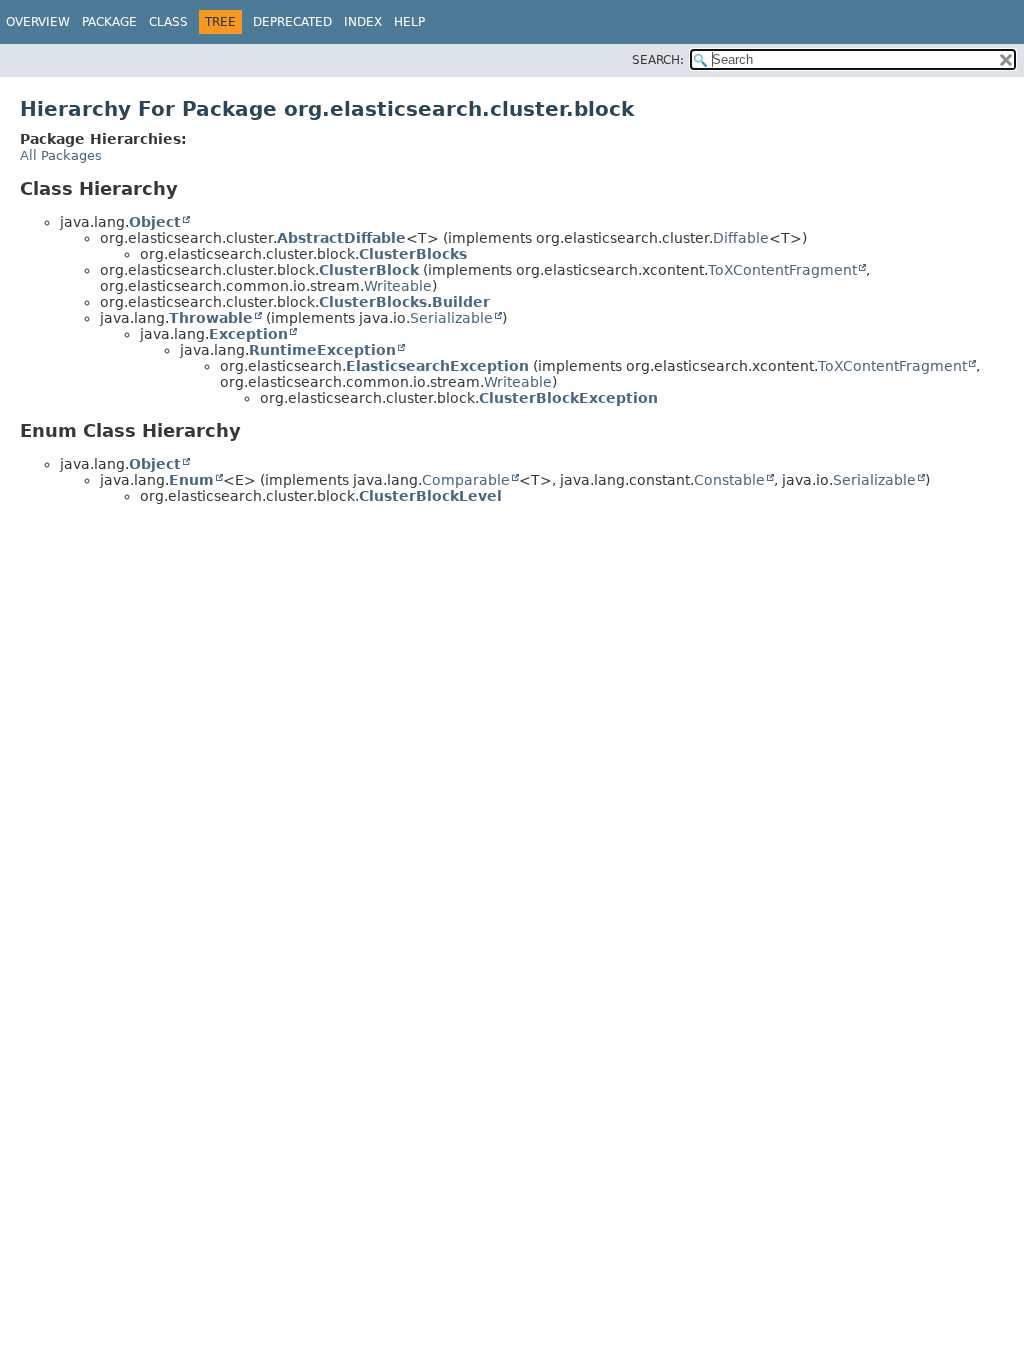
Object (155, 222)
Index (363, 22)
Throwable (211, 318)
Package (109, 22)
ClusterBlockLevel (430, 496)
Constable (729, 480)
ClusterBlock (369, 270)
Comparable (466, 480)
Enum (191, 480)
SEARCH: (658, 60)
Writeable (398, 286)
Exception (248, 334)
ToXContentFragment (782, 270)
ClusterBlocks (413, 254)
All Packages (61, 155)
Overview (38, 22)
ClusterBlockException (568, 398)
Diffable (741, 238)
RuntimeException (322, 350)
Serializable (451, 318)
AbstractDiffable (341, 238)
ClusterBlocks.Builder (404, 302)
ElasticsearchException (437, 366)
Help (409, 22)
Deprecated (292, 22)
